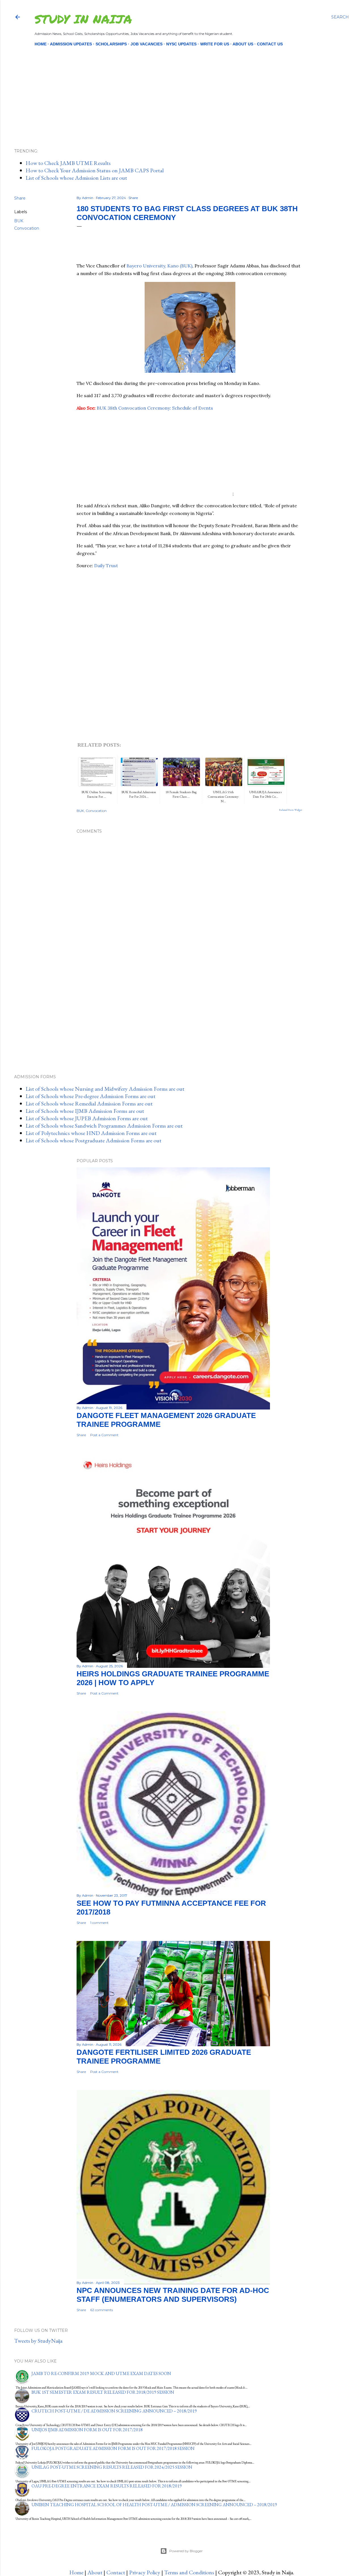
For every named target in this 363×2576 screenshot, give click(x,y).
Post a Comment (104, 1435)
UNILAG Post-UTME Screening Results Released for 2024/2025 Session (112, 2467)
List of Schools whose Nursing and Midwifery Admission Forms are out (105, 1089)
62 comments (102, 2310)
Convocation (27, 228)
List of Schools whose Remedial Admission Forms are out (89, 1103)
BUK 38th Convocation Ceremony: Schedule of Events (155, 408)
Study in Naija (83, 19)
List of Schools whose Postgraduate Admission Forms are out (93, 1140)
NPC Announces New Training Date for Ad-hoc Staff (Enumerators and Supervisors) (173, 2295)
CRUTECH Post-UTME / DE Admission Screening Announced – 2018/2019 (114, 2411)
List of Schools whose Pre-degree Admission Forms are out (90, 1096)
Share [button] (20, 198)
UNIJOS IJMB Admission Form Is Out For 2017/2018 (87, 2430)
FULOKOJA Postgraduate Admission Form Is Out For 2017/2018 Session (113, 2448)
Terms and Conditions (189, 2572)
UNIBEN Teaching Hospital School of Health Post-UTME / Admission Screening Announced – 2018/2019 (154, 2505)
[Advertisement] (177, 88)
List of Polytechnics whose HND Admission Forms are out (91, 1133)
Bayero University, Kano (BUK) (159, 266)
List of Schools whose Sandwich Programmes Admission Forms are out (104, 1126)
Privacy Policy (145, 2572)
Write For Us (215, 44)
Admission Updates (71, 44)
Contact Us (270, 44)
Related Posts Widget (291, 810)
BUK (19, 221)
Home (41, 44)
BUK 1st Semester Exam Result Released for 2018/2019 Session (103, 2392)
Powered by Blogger (186, 2551)
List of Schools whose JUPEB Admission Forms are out (87, 1118)
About (95, 2572)
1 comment (99, 1923)
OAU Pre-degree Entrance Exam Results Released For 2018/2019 (107, 2486)
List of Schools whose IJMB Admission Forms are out (85, 1111)
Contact (116, 2572)
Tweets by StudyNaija (38, 2341)
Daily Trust (106, 566)
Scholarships (111, 44)
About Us (243, 44)
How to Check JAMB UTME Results (68, 163)
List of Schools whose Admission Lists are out (76, 178)
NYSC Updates (181, 44)
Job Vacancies (146, 44)
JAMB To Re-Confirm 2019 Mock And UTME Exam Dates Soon (101, 2373)
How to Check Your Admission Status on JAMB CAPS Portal (95, 170)
